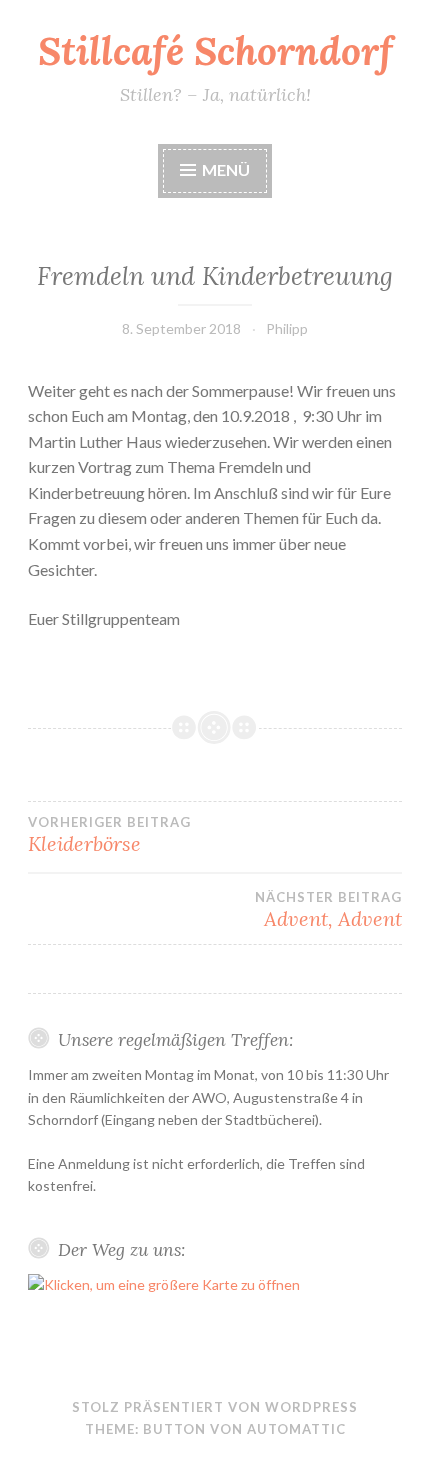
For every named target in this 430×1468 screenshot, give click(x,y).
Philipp (287, 328)
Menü (226, 169)
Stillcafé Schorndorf (215, 51)
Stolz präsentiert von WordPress (215, 1407)
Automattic (296, 1429)
